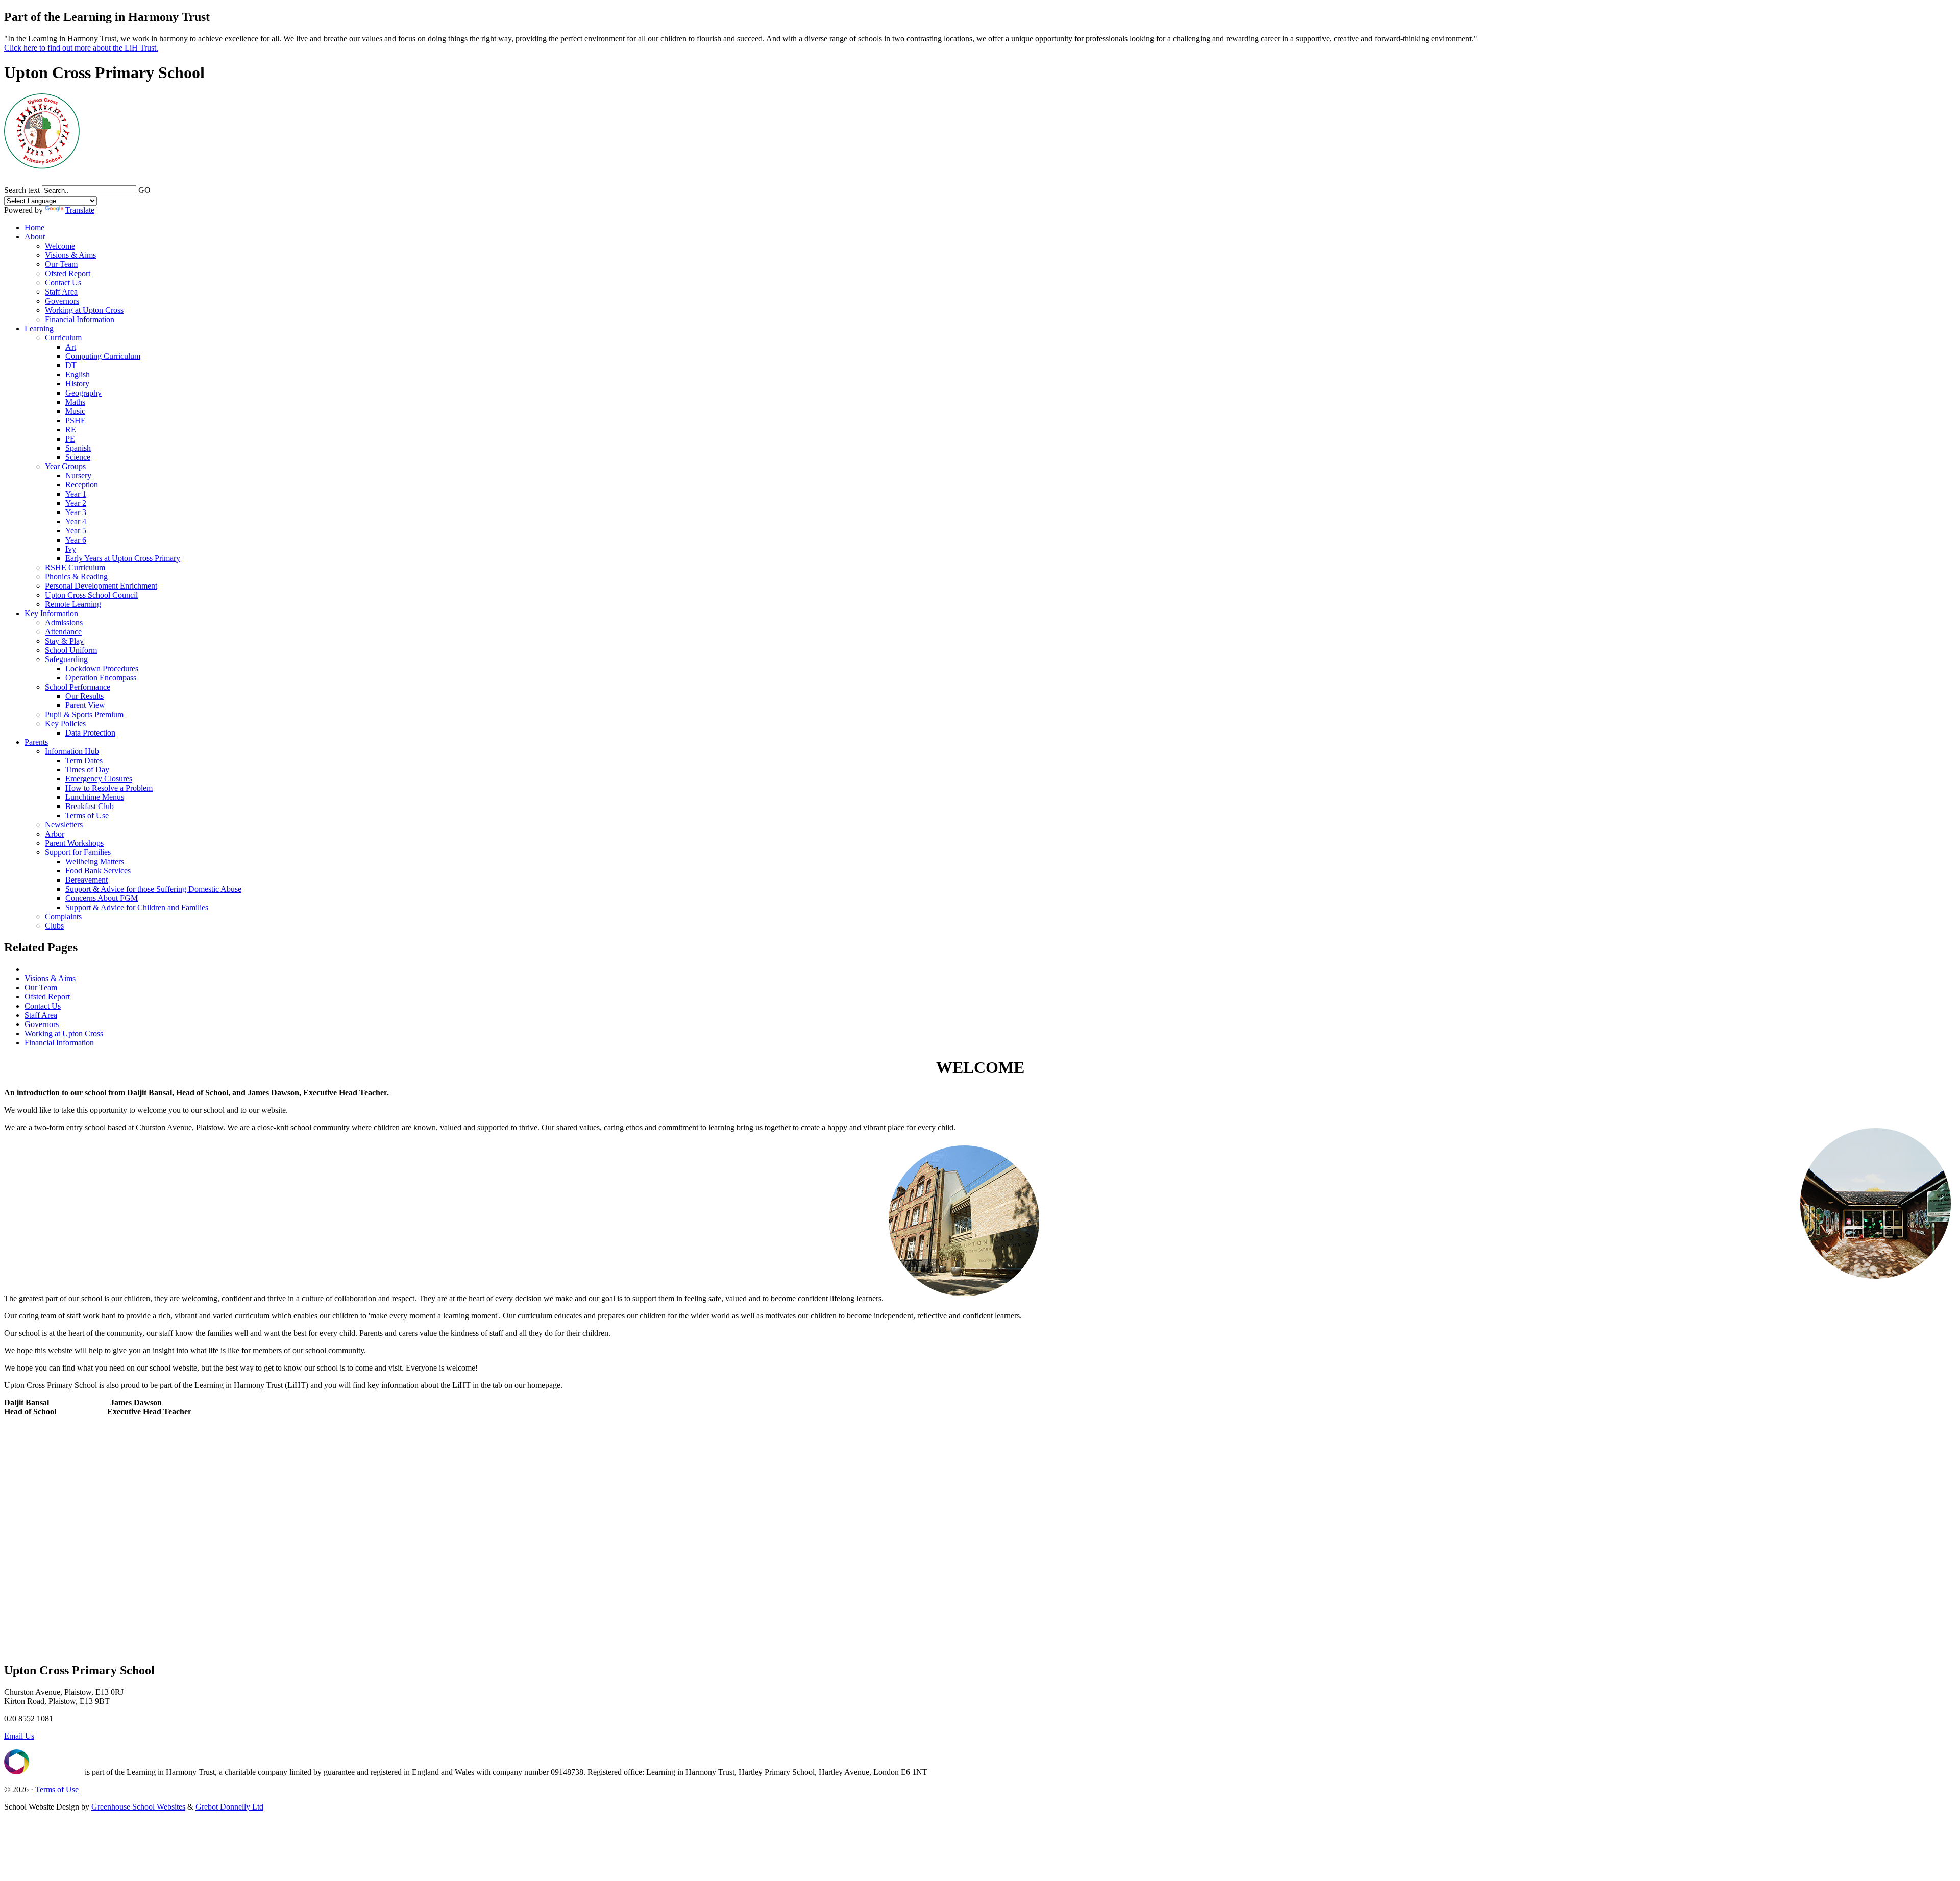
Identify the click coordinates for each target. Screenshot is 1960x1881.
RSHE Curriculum (75, 567)
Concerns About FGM (102, 898)
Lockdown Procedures (102, 668)
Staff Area (61, 292)
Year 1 (76, 494)
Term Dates (84, 760)
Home (34, 227)
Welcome (60, 246)
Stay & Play (64, 641)
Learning (39, 328)
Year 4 (76, 521)
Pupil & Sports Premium (84, 714)
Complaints (63, 917)
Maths (75, 402)
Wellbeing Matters (95, 861)
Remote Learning (73, 604)
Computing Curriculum (103, 356)
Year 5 (76, 531)
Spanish (78, 448)
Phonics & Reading (76, 577)
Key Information (51, 613)
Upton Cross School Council (91, 595)
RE (71, 430)
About (35, 237)
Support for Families (78, 852)
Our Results (84, 696)
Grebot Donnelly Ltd (229, 1807)
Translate (80, 210)
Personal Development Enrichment (101, 586)
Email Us (19, 1736)
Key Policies (65, 724)
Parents (36, 742)
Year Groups (65, 466)
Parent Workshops (74, 843)
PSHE (76, 420)
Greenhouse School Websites (138, 1807)
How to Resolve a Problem (109, 788)
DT (71, 365)
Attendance (63, 632)
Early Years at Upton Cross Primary (123, 558)
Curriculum (63, 338)
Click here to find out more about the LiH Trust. (81, 48)
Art (71, 347)
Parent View (85, 705)
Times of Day (87, 770)
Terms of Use (87, 815)
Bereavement (87, 880)
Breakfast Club (90, 806)
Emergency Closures (99, 779)
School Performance (78, 687)
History (77, 384)
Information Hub (72, 751)
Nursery (78, 475)
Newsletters (64, 825)
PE (70, 439)
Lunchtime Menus (95, 797)
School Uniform (71, 650)
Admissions (64, 622)
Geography (83, 393)
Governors (62, 301)
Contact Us (63, 283)
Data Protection (90, 733)
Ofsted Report (68, 273)
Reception (82, 485)
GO (144, 190)
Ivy (71, 549)
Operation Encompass (101, 678)
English (78, 374)
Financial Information (80, 319)
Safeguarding (66, 659)
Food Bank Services (98, 871)
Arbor (55, 834)
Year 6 (76, 540)
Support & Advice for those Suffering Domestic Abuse (153, 889)
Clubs (54, 926)
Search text (22, 190)
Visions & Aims (70, 255)
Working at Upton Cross (84, 310)
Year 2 (76, 503)
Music (75, 411)
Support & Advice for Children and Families (137, 907)
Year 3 (76, 512)
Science (78, 457)
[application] (980, 1547)
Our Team (61, 264)
